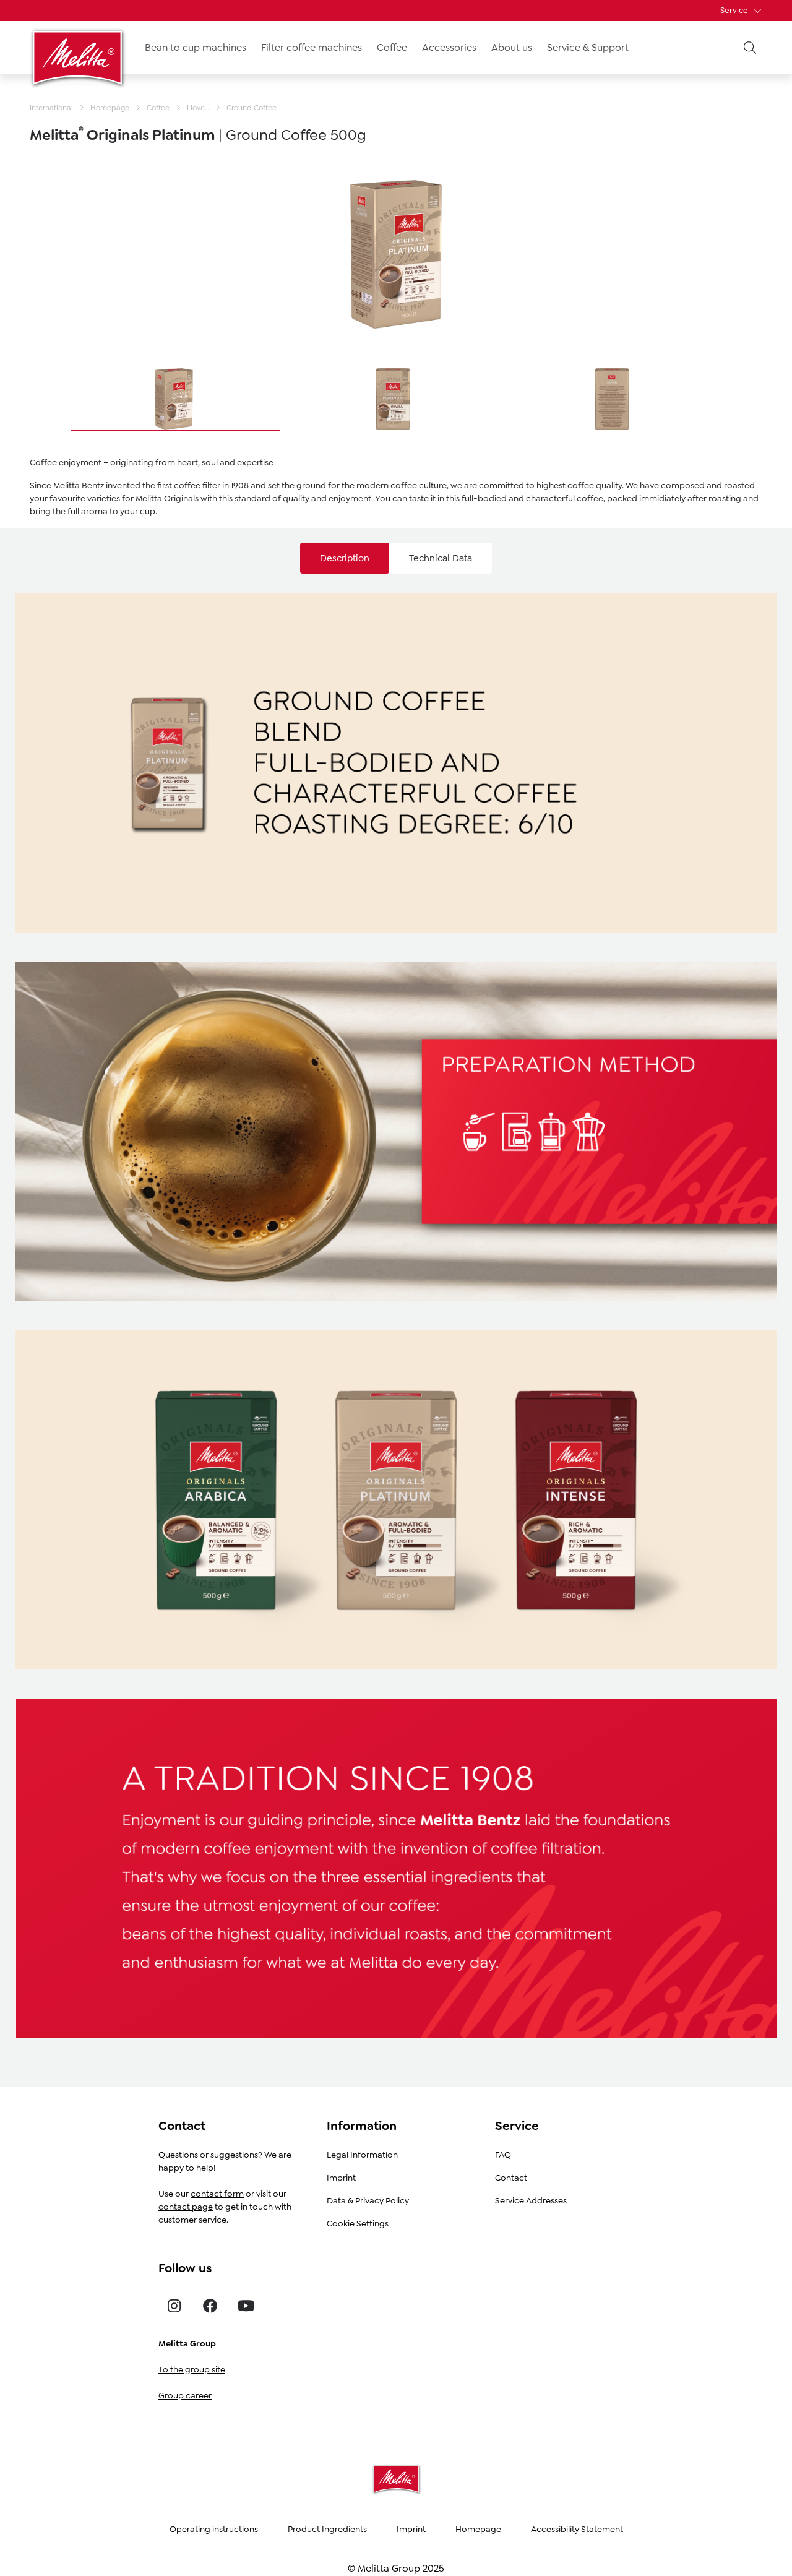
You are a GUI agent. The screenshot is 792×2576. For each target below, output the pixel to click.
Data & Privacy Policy (368, 2200)
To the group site (192, 2369)
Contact (511, 2178)
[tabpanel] (396, 1313)
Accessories (449, 47)
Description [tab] (345, 558)
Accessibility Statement (577, 2529)
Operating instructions (214, 2529)
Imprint (341, 2178)
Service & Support (588, 47)
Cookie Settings (358, 2223)
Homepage (478, 2529)
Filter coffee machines (312, 47)
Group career (185, 2395)
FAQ (503, 2155)
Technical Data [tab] (441, 558)
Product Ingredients (327, 2529)
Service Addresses (531, 2200)
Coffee (392, 47)
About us (512, 47)
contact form (217, 2194)
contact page (186, 2207)
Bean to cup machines (196, 47)
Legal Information (362, 2155)
